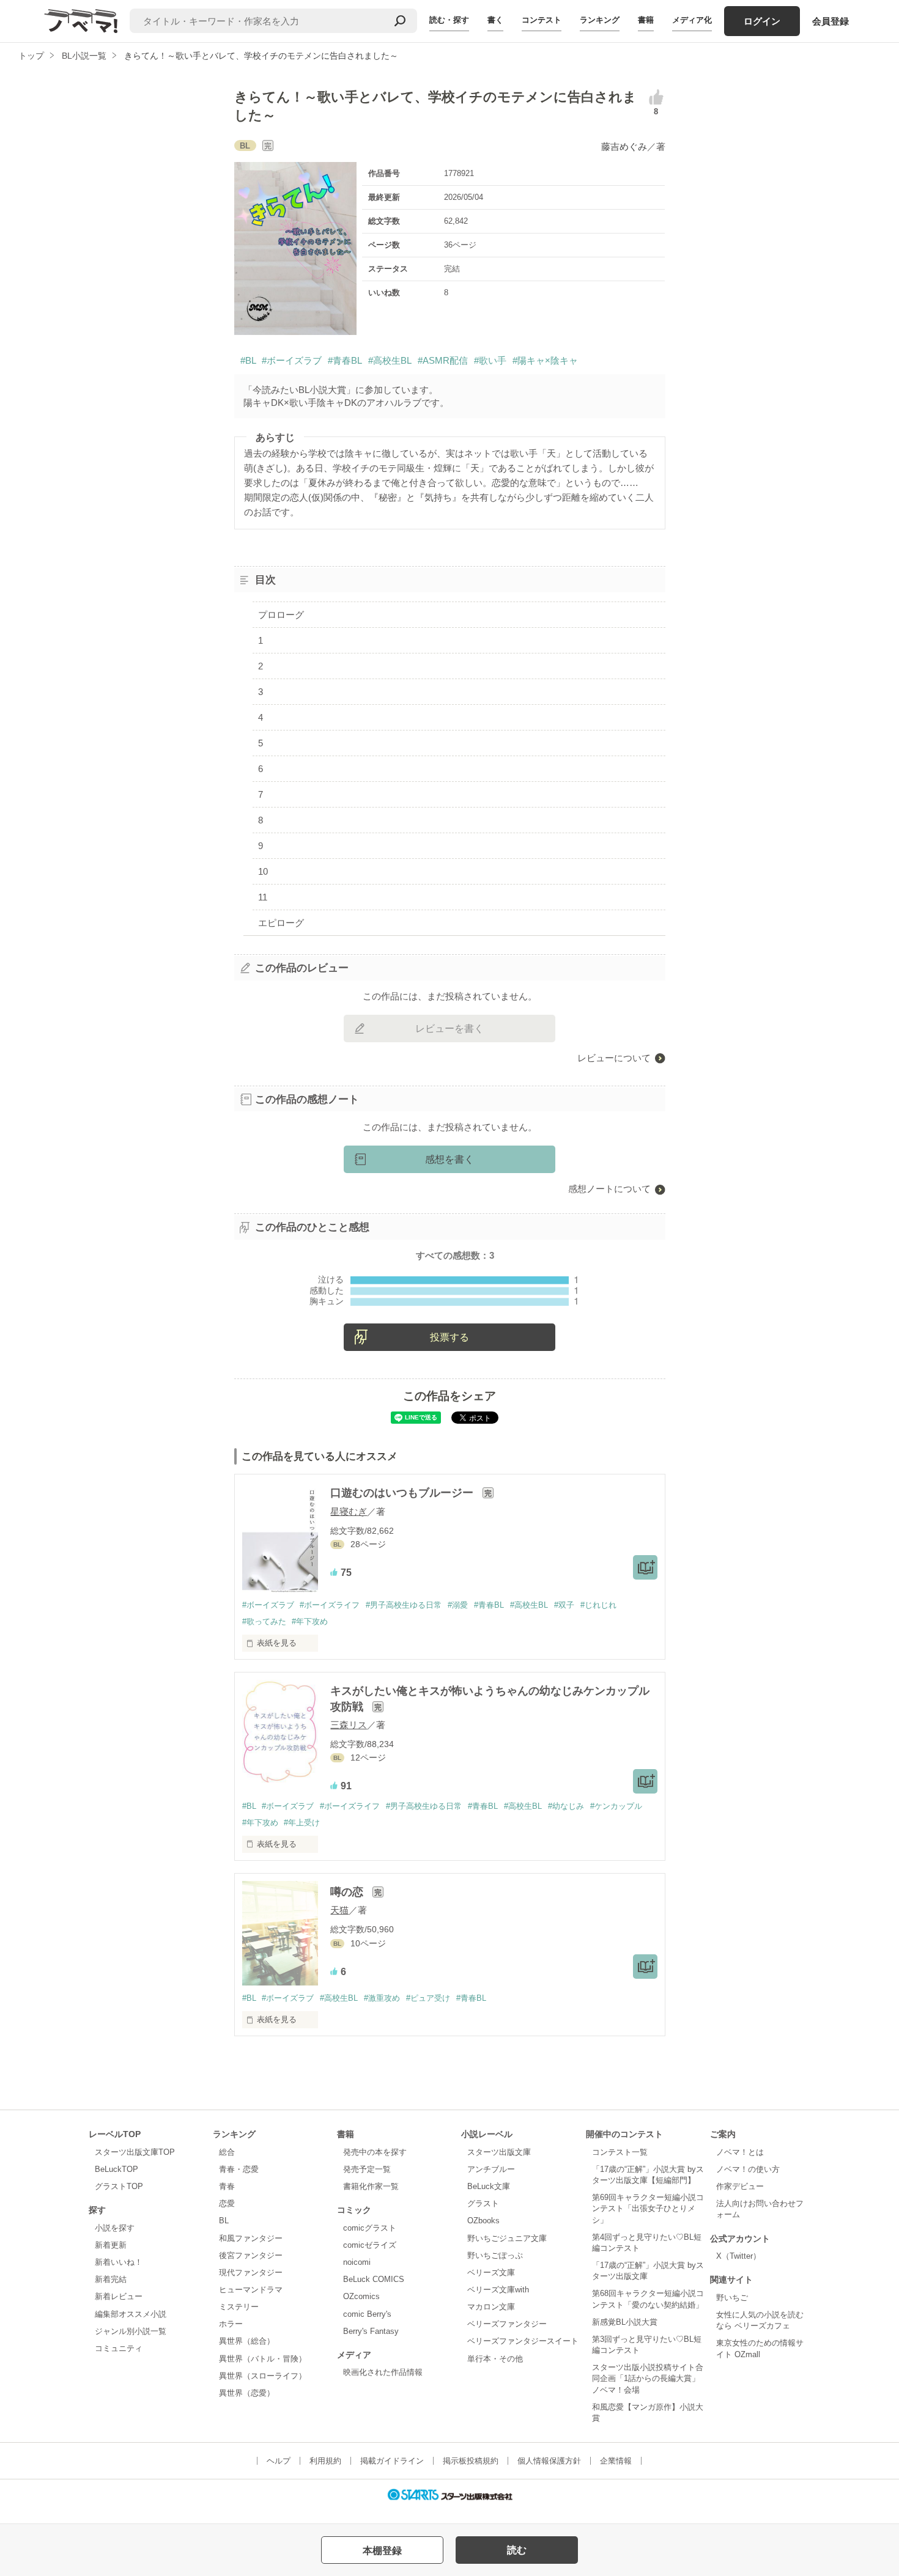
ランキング (600, 20)
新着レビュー (119, 2296)
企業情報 (616, 2461)
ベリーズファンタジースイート (523, 2341)
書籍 (646, 20)
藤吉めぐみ (624, 146)
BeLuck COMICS (374, 2279)
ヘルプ (279, 2461)
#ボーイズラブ (292, 360)
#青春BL (345, 360)
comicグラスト (370, 2228)
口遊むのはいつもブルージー (403, 1493)
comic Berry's (367, 2314)
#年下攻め (310, 1621)
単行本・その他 (495, 2359)
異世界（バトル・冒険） (263, 2359)
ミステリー (239, 2307)
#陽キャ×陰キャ (545, 360)
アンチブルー (491, 2169)
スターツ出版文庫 (499, 2152)
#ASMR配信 (443, 360)
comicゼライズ (370, 2245)
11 (263, 897)
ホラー (231, 2324)
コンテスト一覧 (620, 2152)
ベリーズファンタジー (507, 2324)
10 (263, 871)
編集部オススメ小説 (131, 2314)
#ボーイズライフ (330, 1605)
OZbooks (483, 2221)
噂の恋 (348, 1892)
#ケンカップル (616, 1806)
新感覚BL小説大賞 (625, 2322)
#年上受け (302, 1823)
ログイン (762, 21)
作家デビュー (740, 2186)
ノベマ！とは (740, 2152)
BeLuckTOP (117, 2169)
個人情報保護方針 (549, 2461)
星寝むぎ (349, 1511)
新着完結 (111, 2279)
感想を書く (449, 1159)
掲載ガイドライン (392, 2461)
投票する (449, 1337)
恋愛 (227, 2203)
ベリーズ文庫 (491, 2272)
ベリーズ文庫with (498, 2290)
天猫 (339, 1910)
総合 (227, 2152)
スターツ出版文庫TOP (135, 2152)
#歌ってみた (264, 1621)
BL (224, 2221)
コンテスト (542, 20)
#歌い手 (490, 360)
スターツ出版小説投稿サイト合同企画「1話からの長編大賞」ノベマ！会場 (648, 2378)
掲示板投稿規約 (471, 2461)
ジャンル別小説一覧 (131, 2331)
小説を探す (115, 2228)
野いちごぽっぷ (495, 2255)
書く (495, 20)
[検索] (400, 21)
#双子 (564, 1605)
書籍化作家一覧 (371, 2186)
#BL (248, 360)
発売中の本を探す (375, 2152)
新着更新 (111, 2245)
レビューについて (614, 1058)
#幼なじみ (566, 1806)
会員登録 (831, 21)
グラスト (483, 2203)
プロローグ (281, 615)
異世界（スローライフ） (263, 2376)
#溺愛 (458, 1605)
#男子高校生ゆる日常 (404, 1605)
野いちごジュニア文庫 (507, 2238)
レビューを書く (449, 1029)
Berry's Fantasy (371, 2331)
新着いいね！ (119, 2262)
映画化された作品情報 (383, 2372)
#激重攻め (382, 1998)
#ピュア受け (428, 1998)
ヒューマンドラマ (251, 2290)
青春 (227, 2186)
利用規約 (325, 2461)
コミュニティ (119, 2348)
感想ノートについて (609, 1189)
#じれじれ (598, 1605)
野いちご (732, 2298)
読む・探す (449, 20)
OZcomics (361, 2296)
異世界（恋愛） (247, 2393)
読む (517, 2550)
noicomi (357, 2262)
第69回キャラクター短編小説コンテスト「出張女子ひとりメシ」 (648, 2208)
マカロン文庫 (491, 2307)
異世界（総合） (247, 2341)
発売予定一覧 (367, 2169)
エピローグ (281, 923)
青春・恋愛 (239, 2169)
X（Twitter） (738, 2256)
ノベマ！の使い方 (748, 2169)
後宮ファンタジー (251, 2255)
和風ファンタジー (251, 2238)
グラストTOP (119, 2186)
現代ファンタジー (251, 2272)
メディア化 (692, 20)
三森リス (349, 1725)
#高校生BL (390, 360)
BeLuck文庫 (489, 2186)
